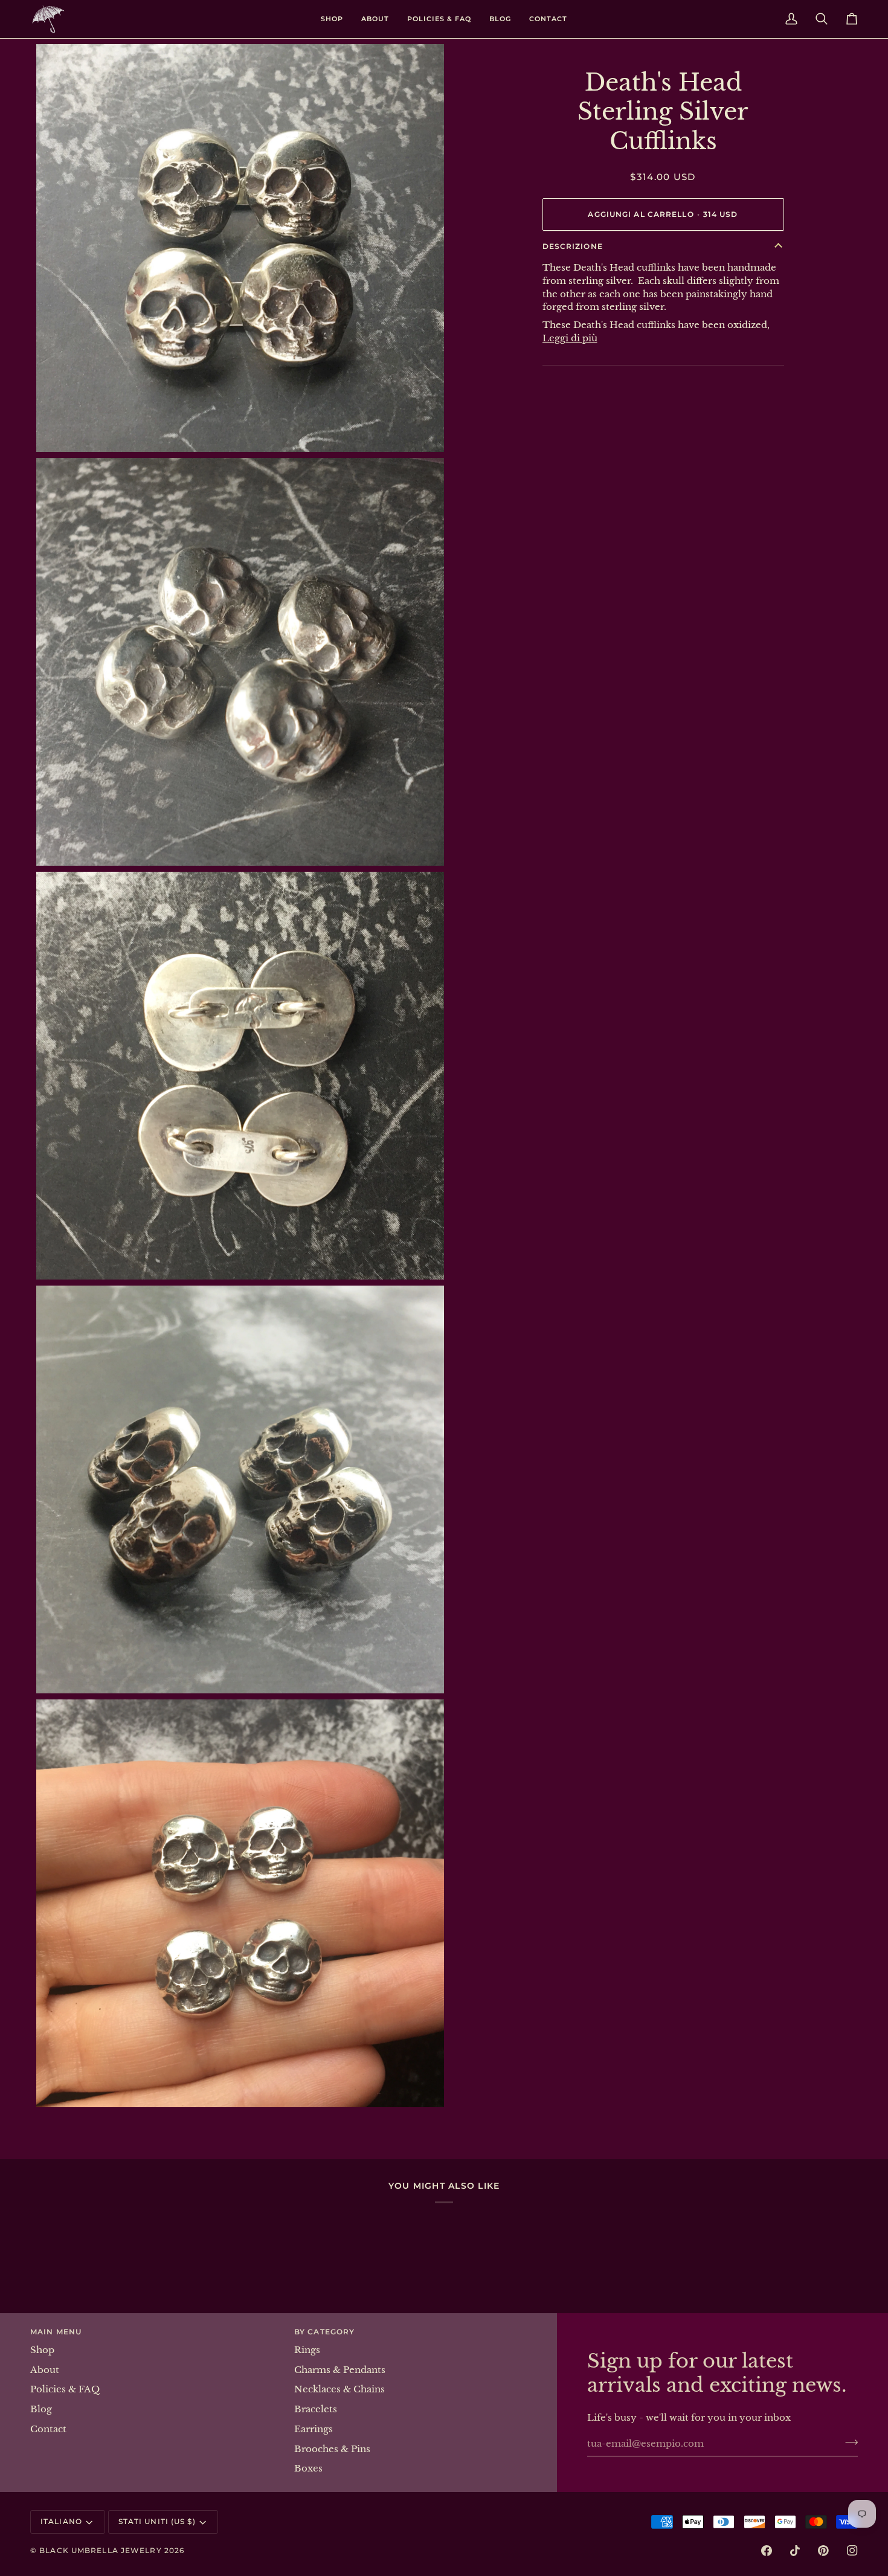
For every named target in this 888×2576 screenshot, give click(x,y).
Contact (48, 2429)
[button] (332, 19)
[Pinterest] (823, 2551)
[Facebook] (767, 2551)
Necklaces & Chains (339, 2389)
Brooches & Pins (332, 2449)
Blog (41, 2409)
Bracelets (316, 2409)
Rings (307, 2350)
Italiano (61, 2521)
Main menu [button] (56, 2332)
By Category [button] (324, 2332)
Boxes (308, 2468)
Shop (42, 2350)
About (45, 2370)
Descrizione (573, 246)
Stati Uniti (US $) (157, 2521)
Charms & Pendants (340, 2370)
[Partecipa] (848, 2442)
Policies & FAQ (65, 2389)
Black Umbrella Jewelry (100, 2550)
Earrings (314, 2429)
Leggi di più (570, 338)
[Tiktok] (795, 2551)
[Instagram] (852, 2551)
